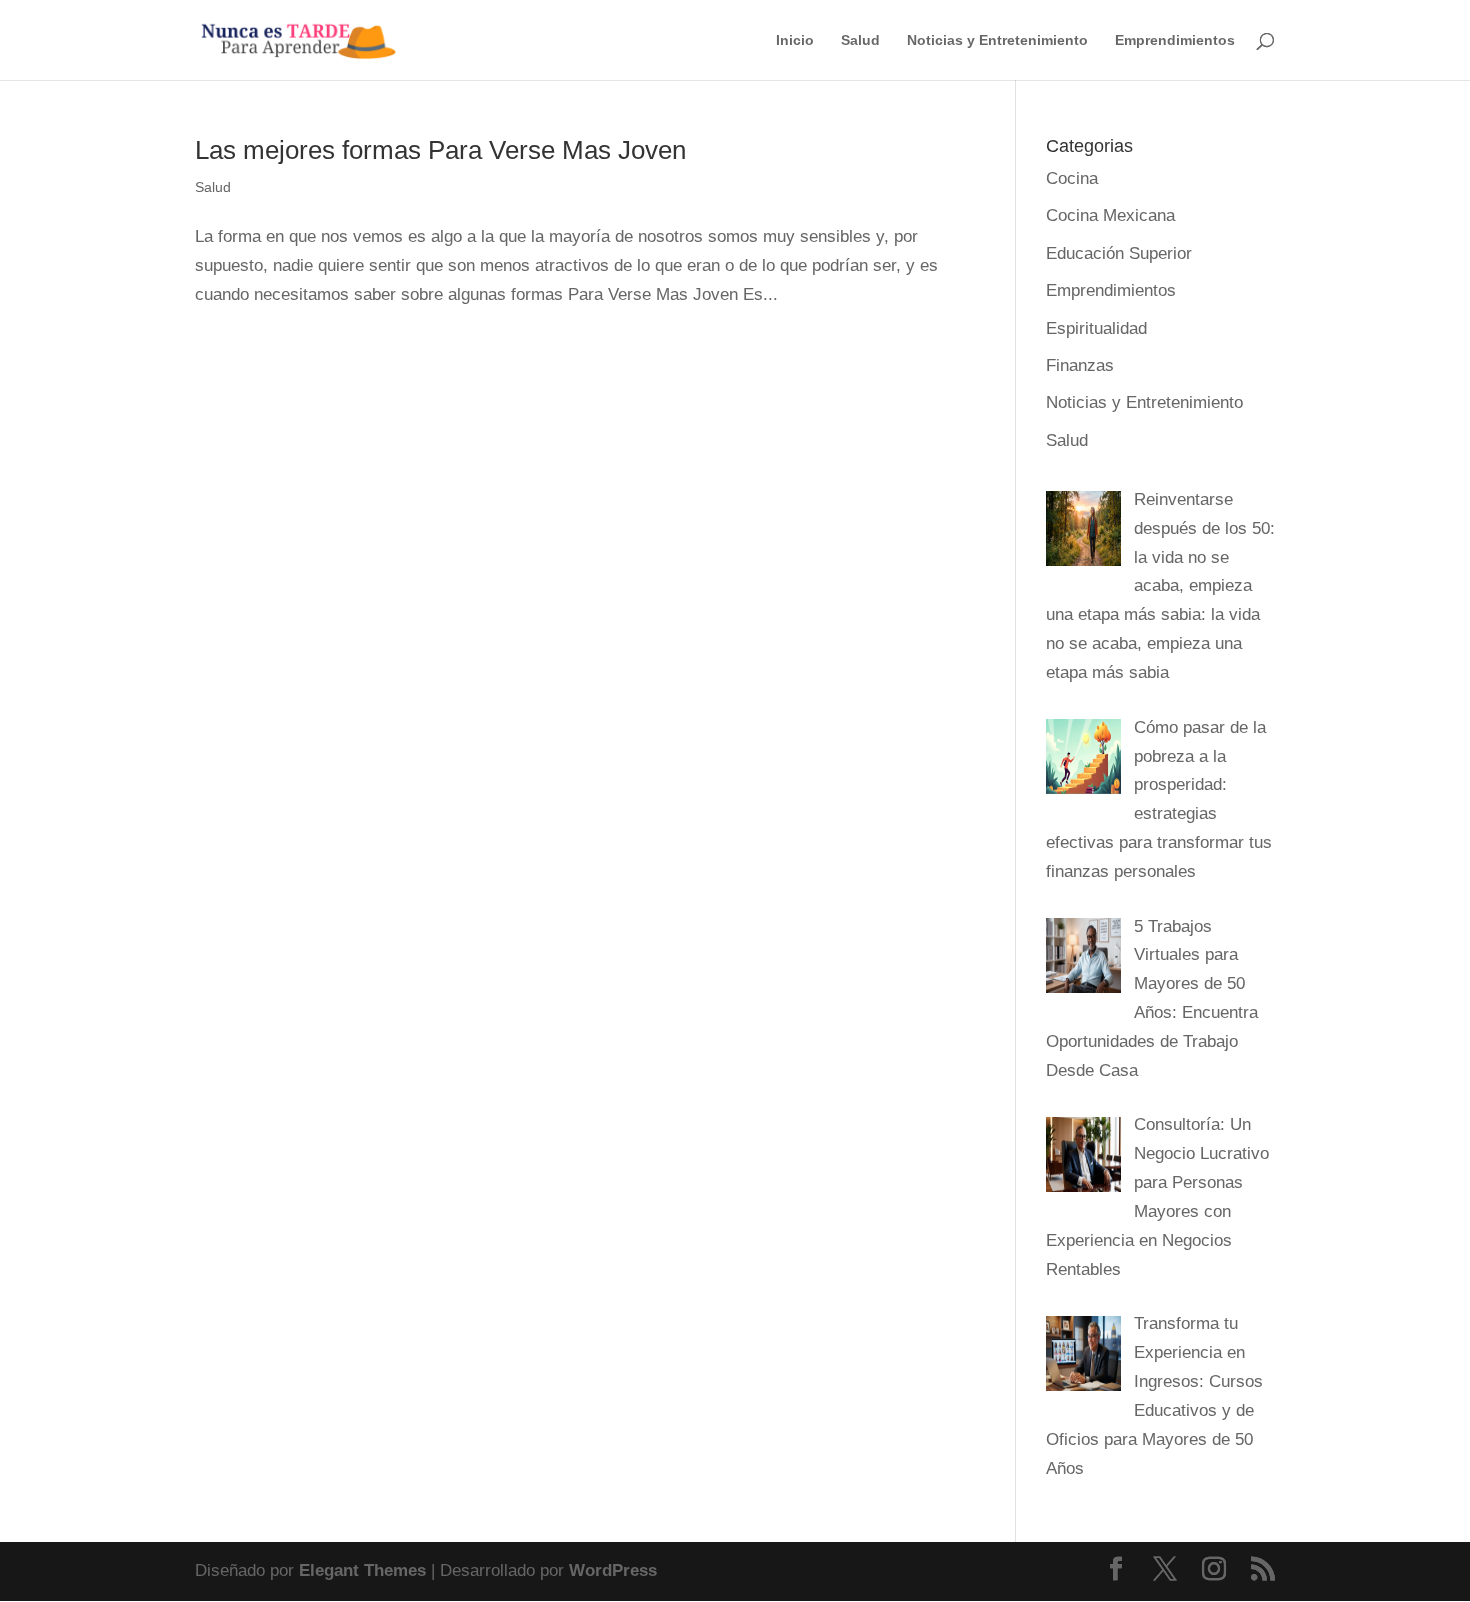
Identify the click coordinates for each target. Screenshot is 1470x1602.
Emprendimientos (1175, 40)
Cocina (1072, 178)
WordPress (613, 1570)
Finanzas (1080, 365)
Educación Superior (1119, 253)
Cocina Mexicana (1110, 215)
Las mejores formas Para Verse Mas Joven (440, 150)
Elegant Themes (362, 1570)
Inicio (795, 40)
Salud (860, 40)
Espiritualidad (1096, 328)
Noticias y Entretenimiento (997, 40)
